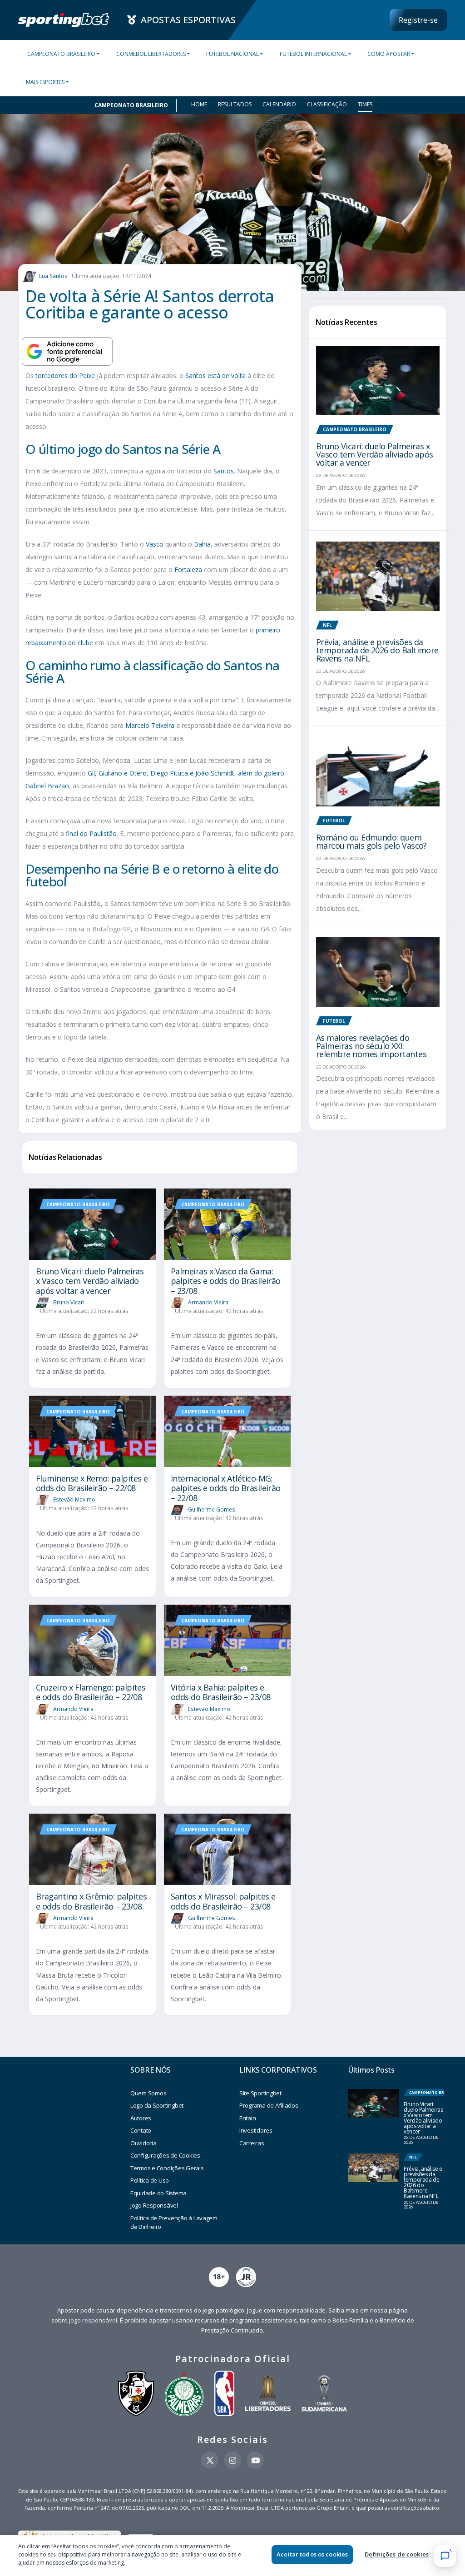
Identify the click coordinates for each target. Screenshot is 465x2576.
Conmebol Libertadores (151, 54)
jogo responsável (93, 2320)
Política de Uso (150, 2180)
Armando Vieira (208, 1302)
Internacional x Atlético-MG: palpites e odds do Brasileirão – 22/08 (226, 1488)
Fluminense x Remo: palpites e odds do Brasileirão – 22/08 (92, 1483)
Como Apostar (389, 54)
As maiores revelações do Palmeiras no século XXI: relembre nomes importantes (371, 1046)
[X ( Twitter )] (210, 2460)
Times (365, 104)
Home (199, 104)
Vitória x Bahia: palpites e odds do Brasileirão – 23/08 (220, 1692)
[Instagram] (232, 2460)
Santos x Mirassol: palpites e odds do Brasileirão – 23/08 (223, 1901)
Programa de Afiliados (269, 2105)
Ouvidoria (143, 2143)
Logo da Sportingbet (157, 2105)
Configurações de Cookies (165, 2155)
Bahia (202, 544)
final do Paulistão (91, 833)
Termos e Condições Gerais (167, 2168)
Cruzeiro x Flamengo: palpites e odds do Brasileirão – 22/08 (91, 1692)
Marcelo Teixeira (150, 725)
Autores (141, 2118)
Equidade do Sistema (158, 2193)
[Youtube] (255, 2460)
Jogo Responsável (154, 2205)
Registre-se (418, 20)
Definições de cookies (397, 2554)
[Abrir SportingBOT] (445, 2556)
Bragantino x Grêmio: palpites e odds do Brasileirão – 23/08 (91, 1901)
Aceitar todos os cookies (312, 2554)
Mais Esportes (45, 82)
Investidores (256, 2130)
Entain (247, 2118)
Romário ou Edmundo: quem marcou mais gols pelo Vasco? (371, 841)
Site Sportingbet (260, 2093)
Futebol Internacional (313, 54)
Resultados (235, 104)
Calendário (279, 104)
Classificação (327, 104)
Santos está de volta (215, 375)
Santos (224, 471)
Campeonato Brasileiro (61, 54)
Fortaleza (188, 569)
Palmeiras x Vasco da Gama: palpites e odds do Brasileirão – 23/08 (226, 1281)
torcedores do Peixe (65, 375)
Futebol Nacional (232, 54)
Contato (141, 2130)
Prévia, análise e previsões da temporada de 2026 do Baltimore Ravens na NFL (377, 650)
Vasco (155, 544)
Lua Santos (53, 276)
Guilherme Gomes (212, 1509)
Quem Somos (148, 2093)
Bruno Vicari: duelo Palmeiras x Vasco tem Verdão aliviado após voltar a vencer (90, 1281)
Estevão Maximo (74, 1499)
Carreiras (252, 2143)
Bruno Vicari (69, 1302)
